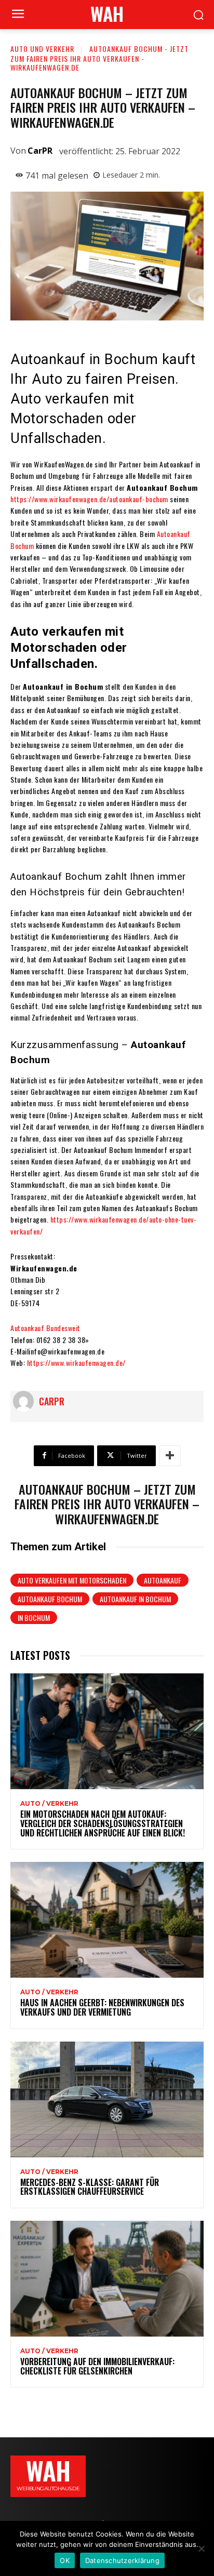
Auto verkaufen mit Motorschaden (72, 1580)
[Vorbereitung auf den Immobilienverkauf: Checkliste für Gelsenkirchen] (107, 2279)
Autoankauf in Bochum (135, 1599)
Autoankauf (163, 1580)
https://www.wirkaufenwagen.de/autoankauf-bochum (89, 499)
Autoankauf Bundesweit (45, 1328)
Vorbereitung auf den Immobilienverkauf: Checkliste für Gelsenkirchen (97, 2366)
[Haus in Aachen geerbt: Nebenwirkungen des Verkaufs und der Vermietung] (107, 1920)
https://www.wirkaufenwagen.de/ (76, 1363)
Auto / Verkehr (49, 1804)
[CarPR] (26, 1401)
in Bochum (34, 1618)
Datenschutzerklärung (122, 2560)
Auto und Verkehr (42, 49)
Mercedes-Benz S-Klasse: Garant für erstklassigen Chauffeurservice (90, 2187)
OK (65, 2560)
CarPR (40, 151)
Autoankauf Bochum (50, 1599)
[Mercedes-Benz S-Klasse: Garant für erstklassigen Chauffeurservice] (107, 2099)
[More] (170, 1456)
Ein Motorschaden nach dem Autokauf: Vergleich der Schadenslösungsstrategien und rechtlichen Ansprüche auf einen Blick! (103, 1823)
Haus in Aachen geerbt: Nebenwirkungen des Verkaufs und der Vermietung (102, 2007)
